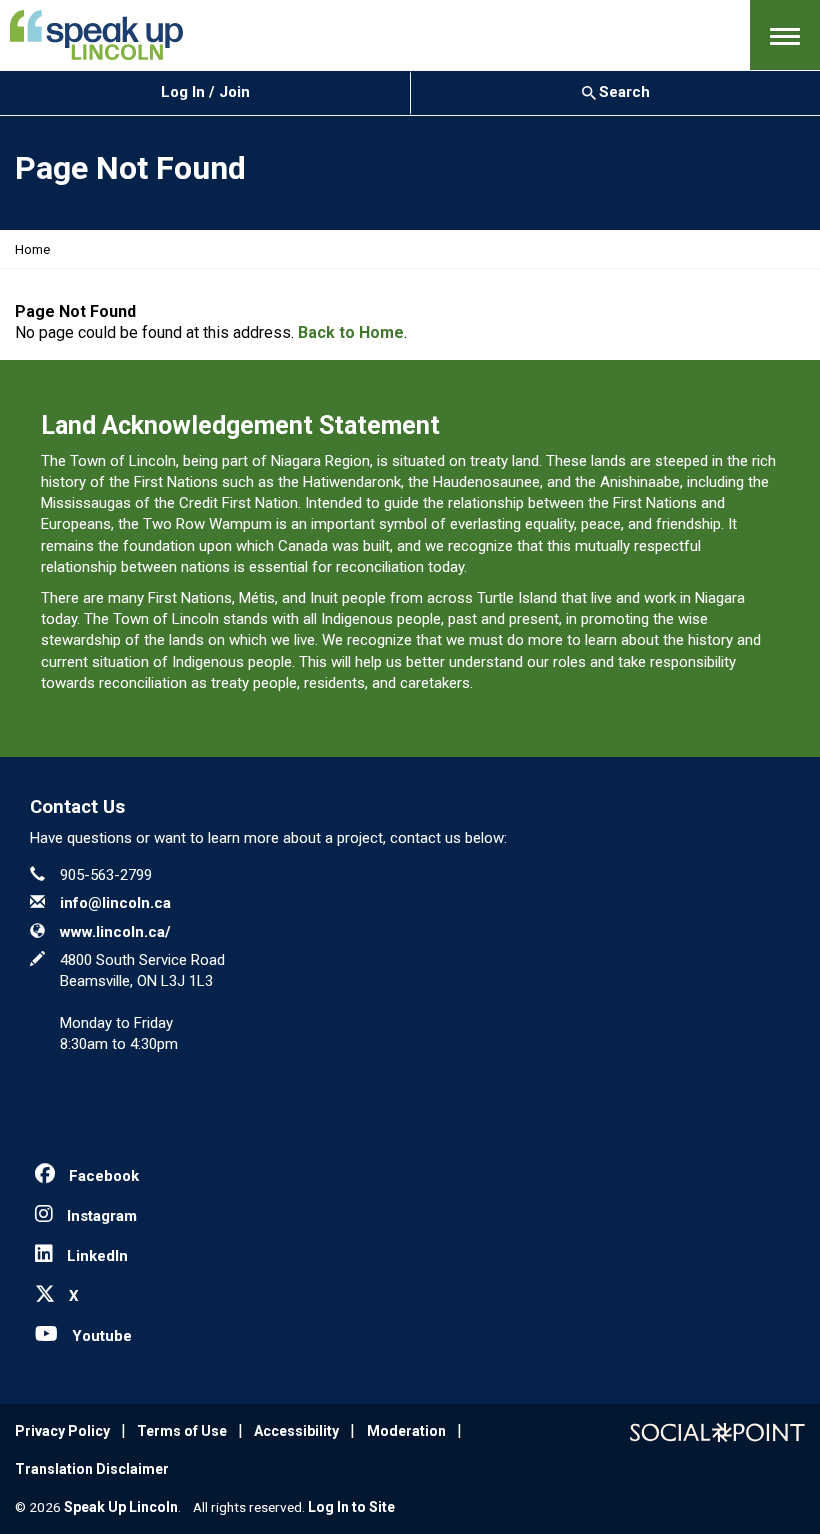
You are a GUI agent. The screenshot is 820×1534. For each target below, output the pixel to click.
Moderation (406, 1431)
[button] (785, 35)
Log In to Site (351, 1507)
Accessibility (296, 1431)
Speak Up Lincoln (121, 1507)
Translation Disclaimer (92, 1469)
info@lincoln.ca (115, 903)
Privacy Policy (62, 1431)
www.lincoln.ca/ (115, 932)
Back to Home (351, 332)
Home (32, 249)
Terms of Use (182, 1431)
